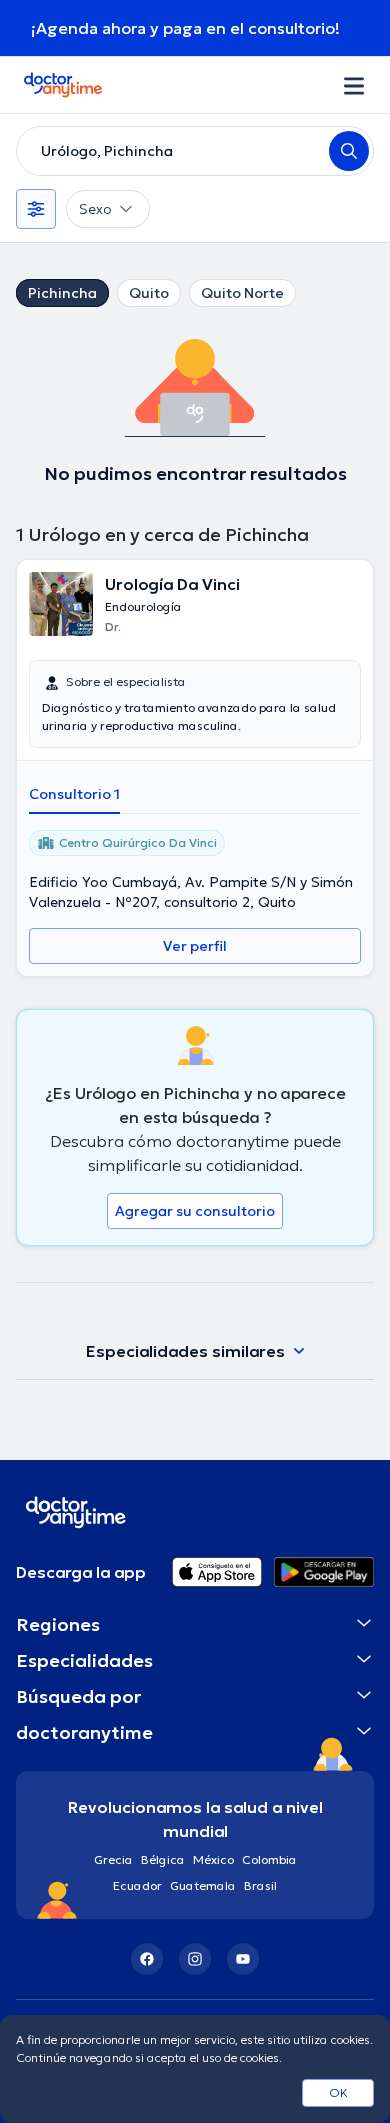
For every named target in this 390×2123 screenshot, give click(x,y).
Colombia (269, 1859)
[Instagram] (195, 1959)
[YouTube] (243, 1959)
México (213, 1859)
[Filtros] (36, 209)
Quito (149, 293)
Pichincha (62, 293)
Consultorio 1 (74, 794)
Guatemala (203, 1885)
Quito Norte (242, 293)
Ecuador (137, 1885)
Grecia (113, 1859)
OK (338, 2092)
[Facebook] (147, 1959)
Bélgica (163, 1859)
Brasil (260, 1885)
